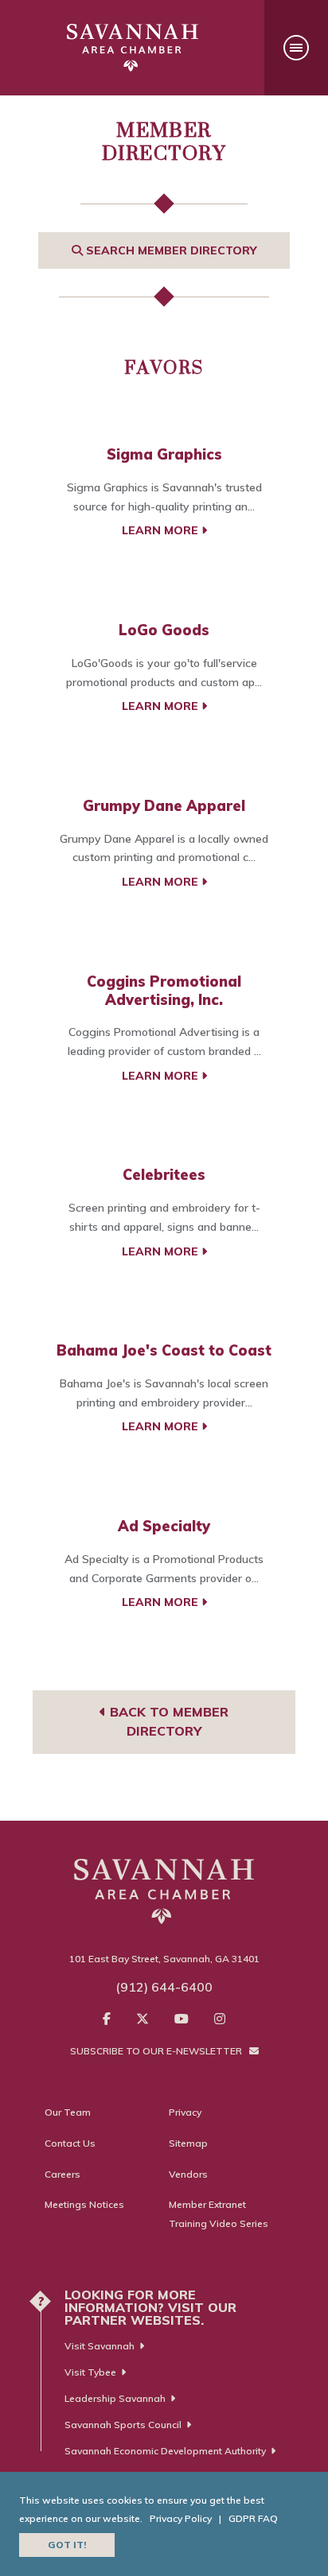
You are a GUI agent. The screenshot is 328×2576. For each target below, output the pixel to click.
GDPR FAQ (253, 2518)
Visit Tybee (90, 2372)
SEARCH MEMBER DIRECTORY (170, 250)
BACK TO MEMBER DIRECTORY (167, 1721)
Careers (62, 2174)
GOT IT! (67, 2545)
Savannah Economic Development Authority (165, 2451)
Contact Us (70, 2143)
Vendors (188, 2174)
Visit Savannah (100, 2346)
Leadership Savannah (115, 2398)
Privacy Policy (181, 2518)
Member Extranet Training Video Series (219, 2214)
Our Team (68, 2112)
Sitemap (188, 2143)
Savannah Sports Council (123, 2425)
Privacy (185, 2112)
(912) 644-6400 (164, 1987)
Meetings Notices (84, 2204)
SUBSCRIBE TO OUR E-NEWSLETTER (157, 2051)
